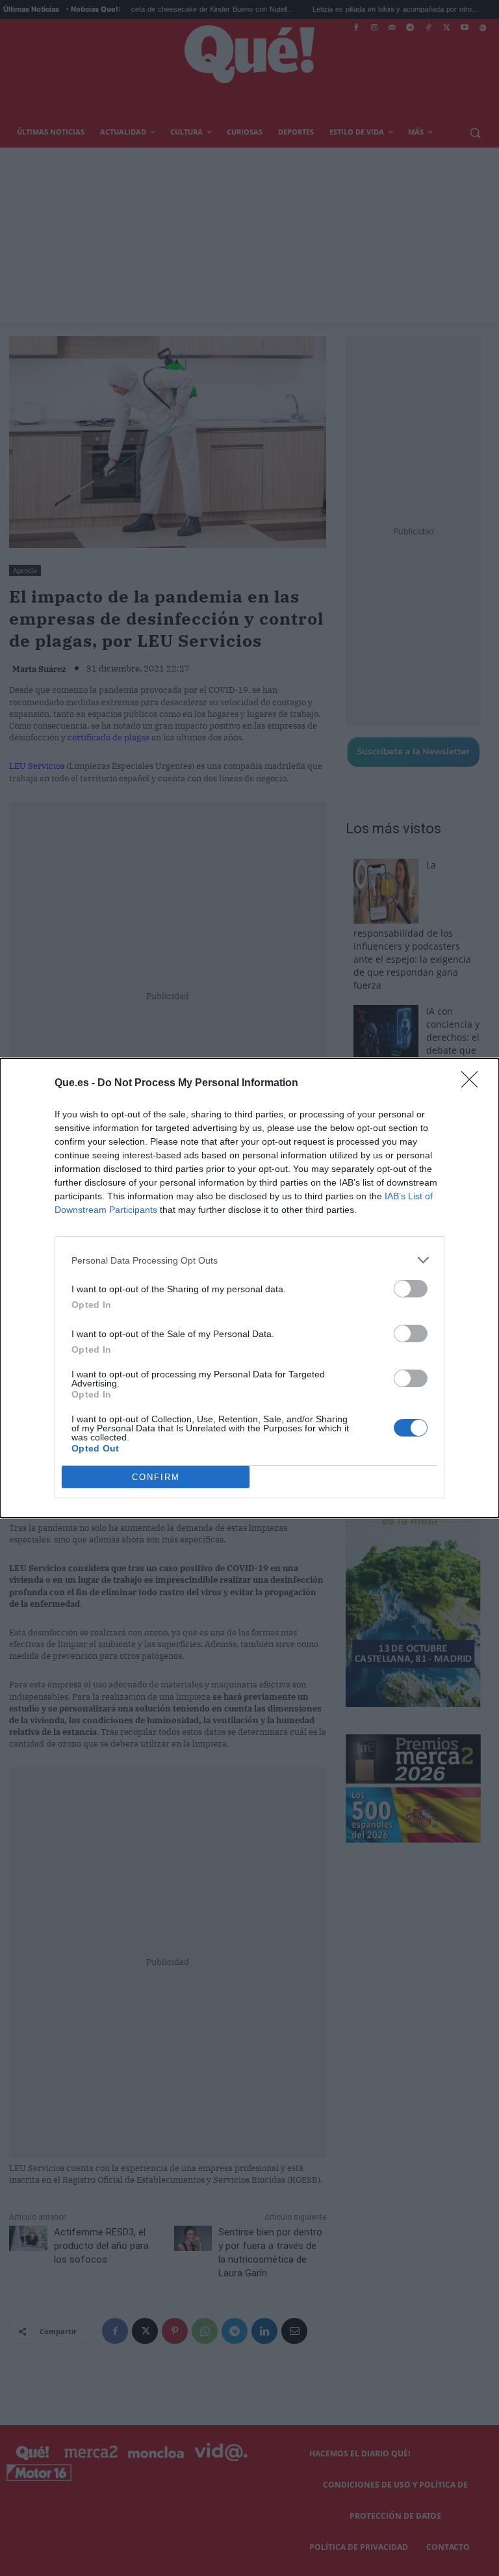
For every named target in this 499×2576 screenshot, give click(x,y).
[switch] (411, 1289)
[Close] (474, 1084)
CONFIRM (156, 1477)
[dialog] (249, 1288)
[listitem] (249, 1260)
